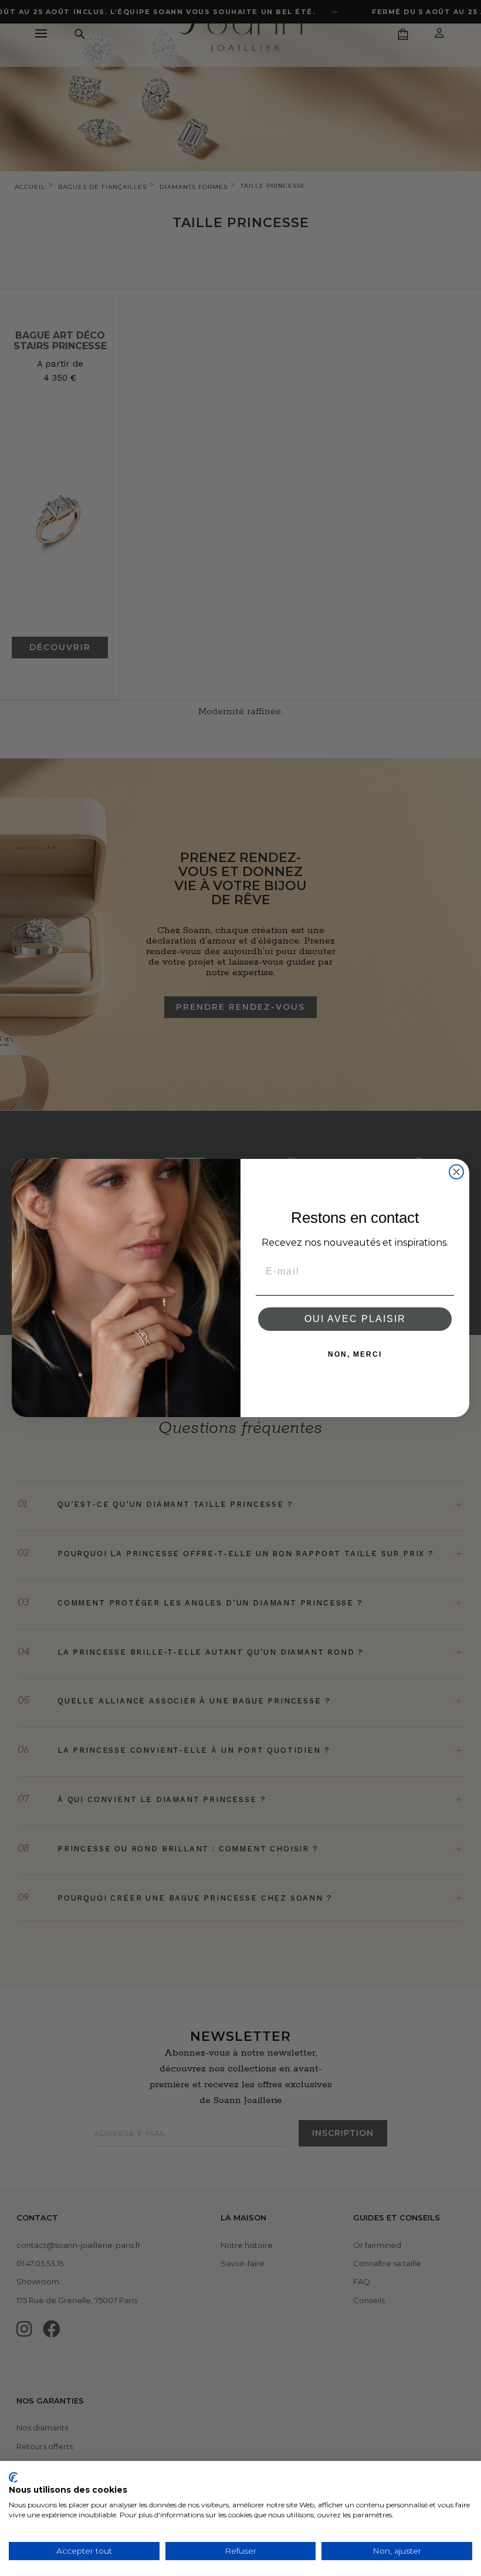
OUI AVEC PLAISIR (355, 1319)
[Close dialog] (456, 1172)
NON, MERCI (355, 1354)
